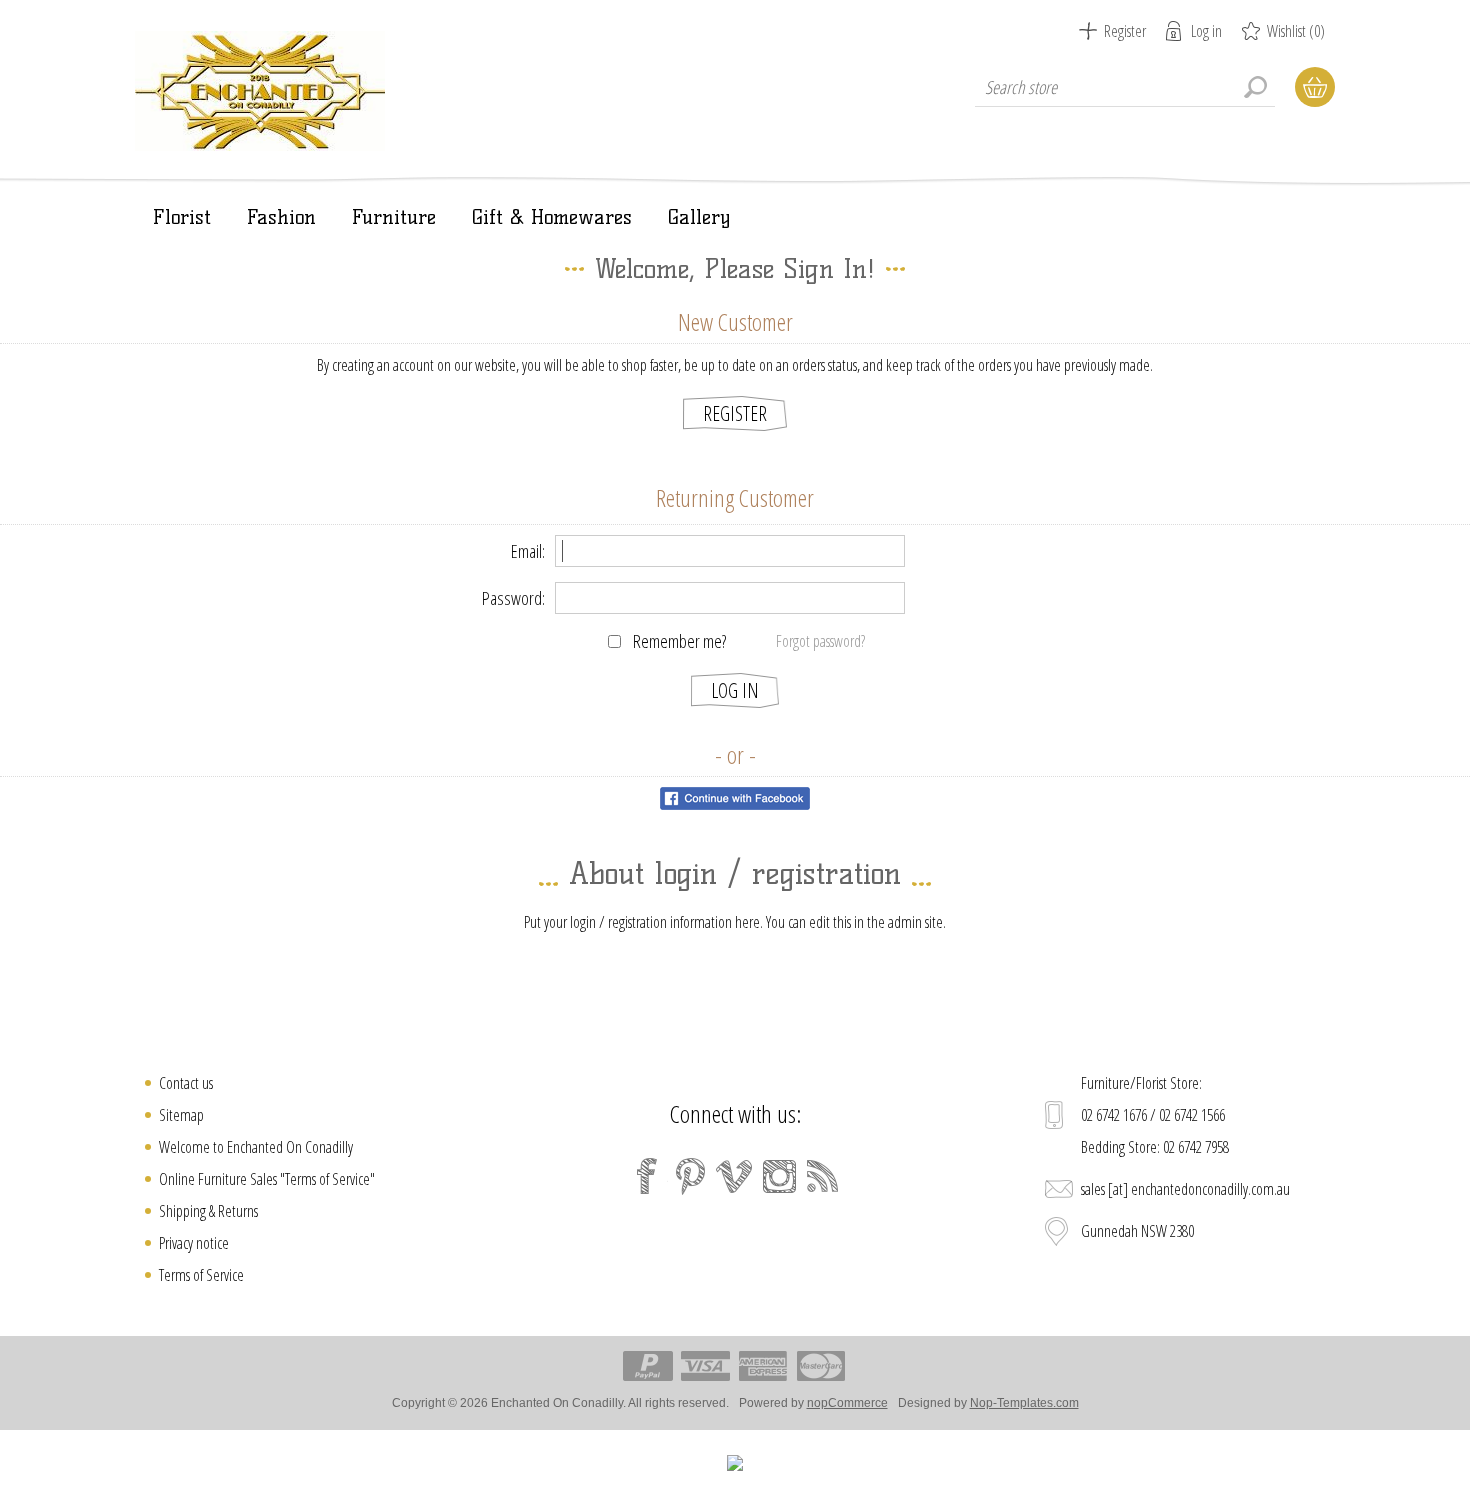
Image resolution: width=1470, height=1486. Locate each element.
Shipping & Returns (208, 1211)
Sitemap (181, 1115)
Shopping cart (1315, 87)
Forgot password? (820, 641)
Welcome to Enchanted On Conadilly (256, 1147)
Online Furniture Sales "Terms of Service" (267, 1179)
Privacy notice (194, 1243)
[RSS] (823, 1176)
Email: (528, 551)
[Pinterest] (691, 1176)
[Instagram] (779, 1176)
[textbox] (1125, 87)
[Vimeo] (735, 1176)
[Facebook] (647, 1176)
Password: (513, 598)
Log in (1206, 31)
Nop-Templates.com (1024, 1403)
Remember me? (679, 641)
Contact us (186, 1083)
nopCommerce (847, 1403)
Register (1125, 31)
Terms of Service (201, 1275)
